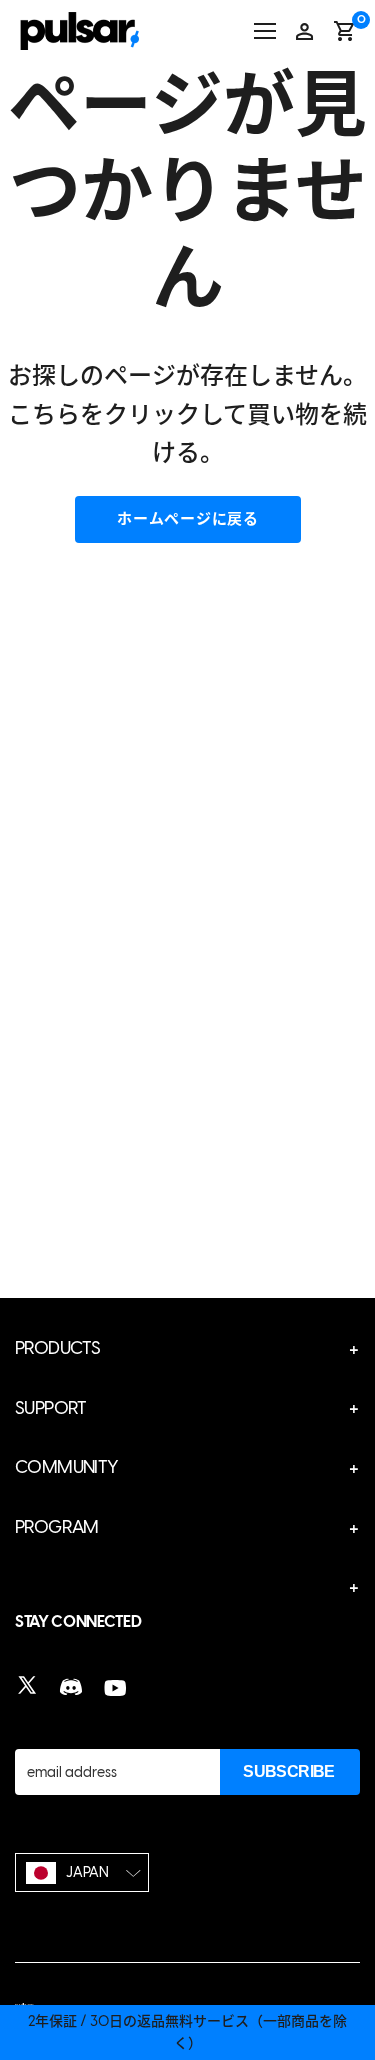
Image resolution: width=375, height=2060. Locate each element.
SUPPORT (51, 1408)
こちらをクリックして (127, 414)
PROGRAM (57, 1527)
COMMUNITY (67, 1467)
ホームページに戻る (188, 519)
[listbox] (82, 1872)
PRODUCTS (57, 1348)
